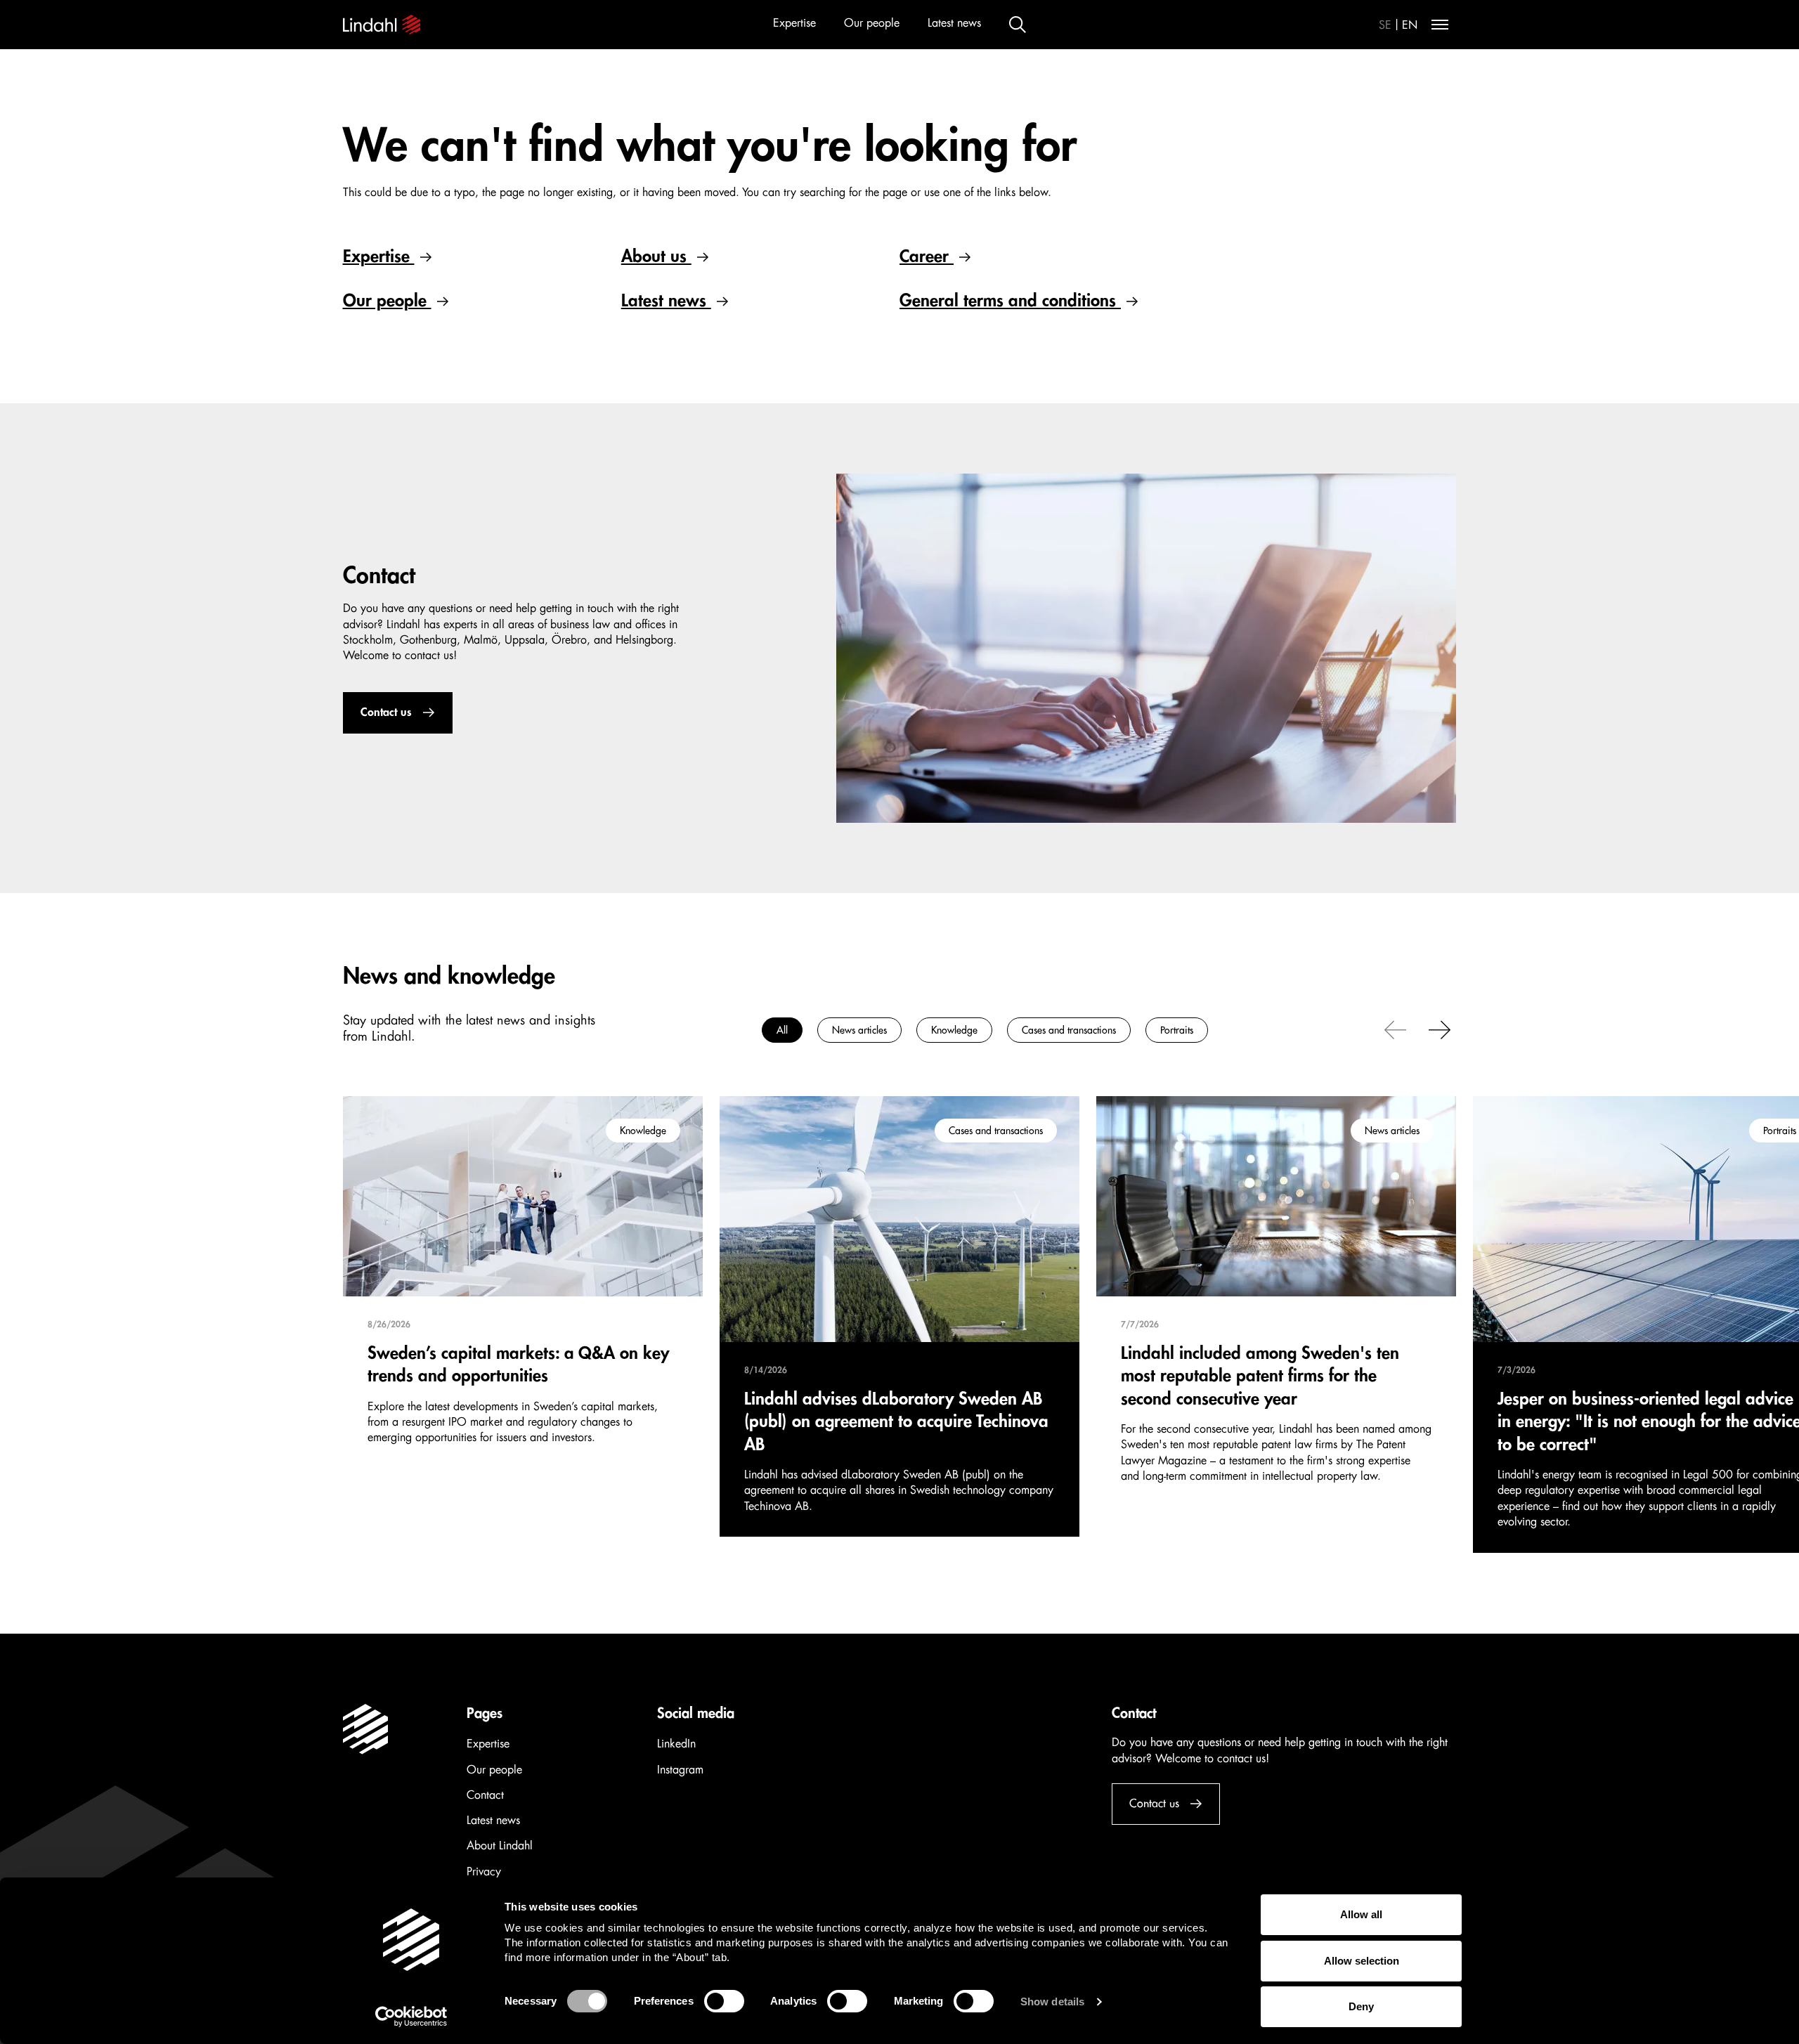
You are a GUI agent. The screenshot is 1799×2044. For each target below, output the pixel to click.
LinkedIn (676, 1744)
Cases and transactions (1069, 1030)
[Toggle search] (1018, 25)
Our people (872, 23)
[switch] (724, 2001)
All (782, 1030)
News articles (859, 1030)
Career (927, 256)
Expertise (794, 23)
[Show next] (1440, 1029)
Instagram (680, 1770)
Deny (1361, 2006)
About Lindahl (500, 1846)
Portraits (1177, 1030)
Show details (1052, 2001)
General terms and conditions (1010, 301)
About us (656, 256)
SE (1385, 25)
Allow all (1361, 1914)
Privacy (484, 1872)
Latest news (954, 23)
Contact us (386, 712)
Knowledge (954, 1030)
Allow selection (1362, 1961)
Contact (485, 1795)
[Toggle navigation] (1440, 25)
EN (1410, 25)
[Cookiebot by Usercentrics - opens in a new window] (411, 2017)
